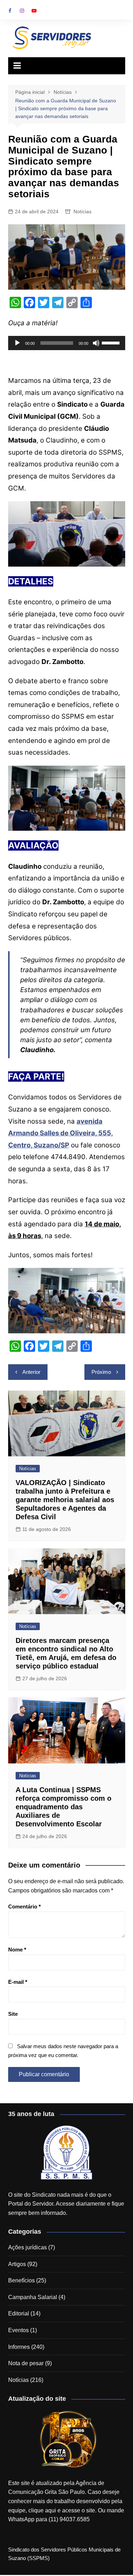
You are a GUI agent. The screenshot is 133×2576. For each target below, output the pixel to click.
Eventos (18, 2330)
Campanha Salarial (33, 2297)
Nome (17, 1950)
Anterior (31, 1372)
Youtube (34, 11)
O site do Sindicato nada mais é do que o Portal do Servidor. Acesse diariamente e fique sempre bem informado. (66, 2204)
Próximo (101, 1372)
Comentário (24, 1906)
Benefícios (21, 2280)
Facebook (10, 11)
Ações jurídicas (27, 2247)
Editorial (19, 2313)
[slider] (112, 342)
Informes (19, 2347)
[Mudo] (96, 343)
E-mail (18, 1982)
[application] (67, 343)
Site (13, 2014)
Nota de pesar (26, 2363)
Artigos (17, 2264)
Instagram (22, 11)
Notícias (82, 211)
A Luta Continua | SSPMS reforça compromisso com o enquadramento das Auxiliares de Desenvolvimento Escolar (63, 1807)
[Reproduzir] (17, 343)
